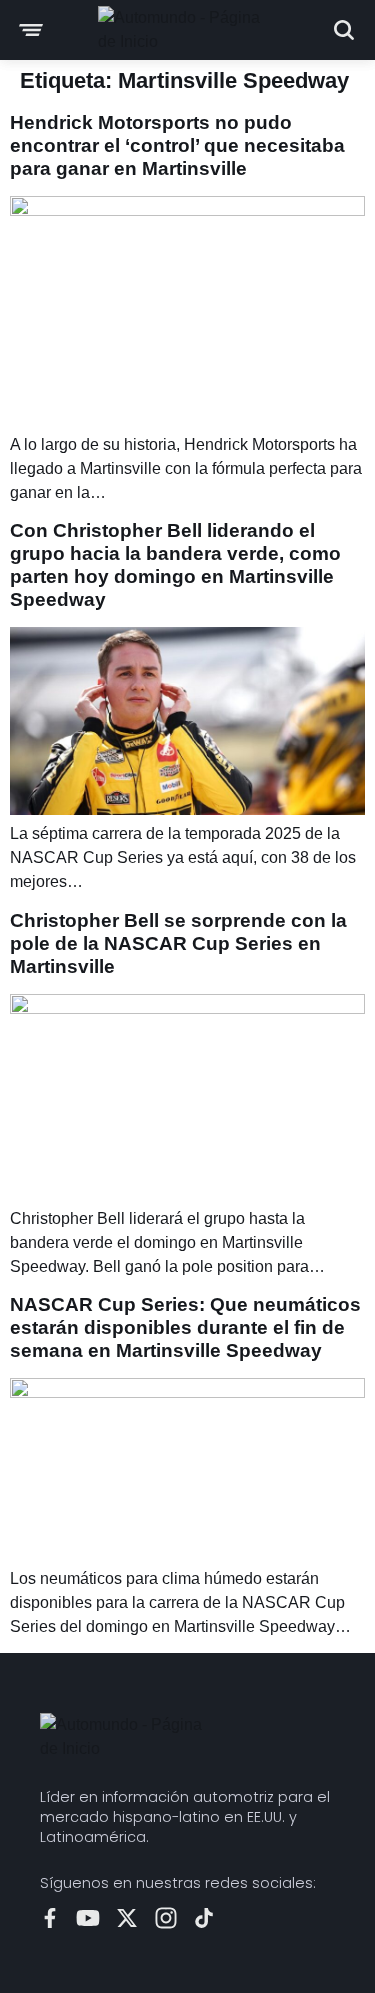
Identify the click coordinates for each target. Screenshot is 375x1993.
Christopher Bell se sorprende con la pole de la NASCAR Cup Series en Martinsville (178, 943)
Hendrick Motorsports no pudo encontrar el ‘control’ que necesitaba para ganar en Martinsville (177, 145)
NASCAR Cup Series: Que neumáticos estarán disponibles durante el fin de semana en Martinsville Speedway (185, 1327)
